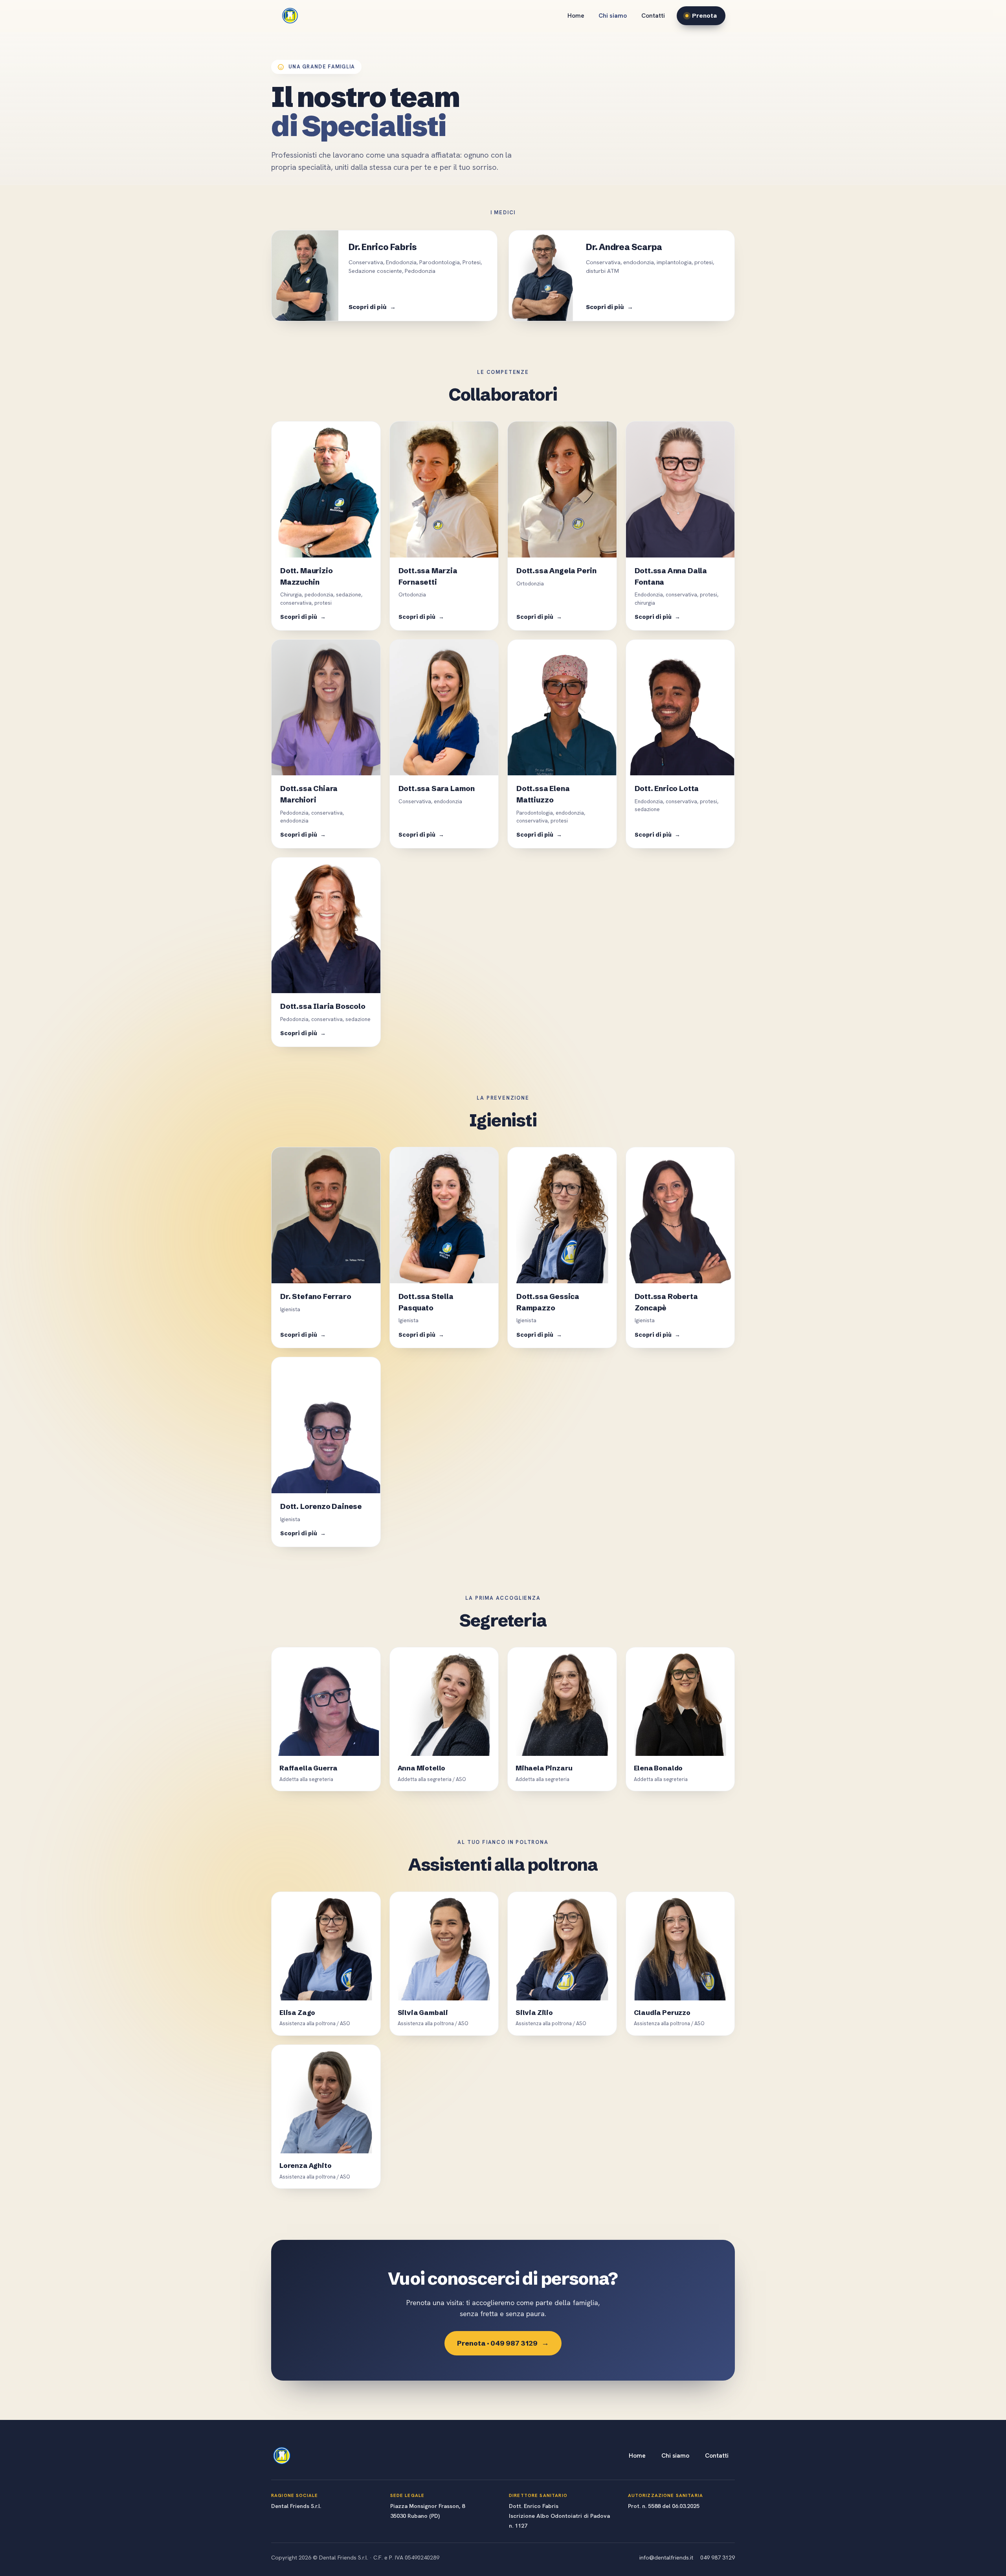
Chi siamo (613, 16)
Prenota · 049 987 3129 (503, 2343)
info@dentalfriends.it (666, 2557)
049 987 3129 (718, 2557)
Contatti (653, 16)
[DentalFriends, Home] (290, 16)
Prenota (704, 16)
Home (576, 16)
